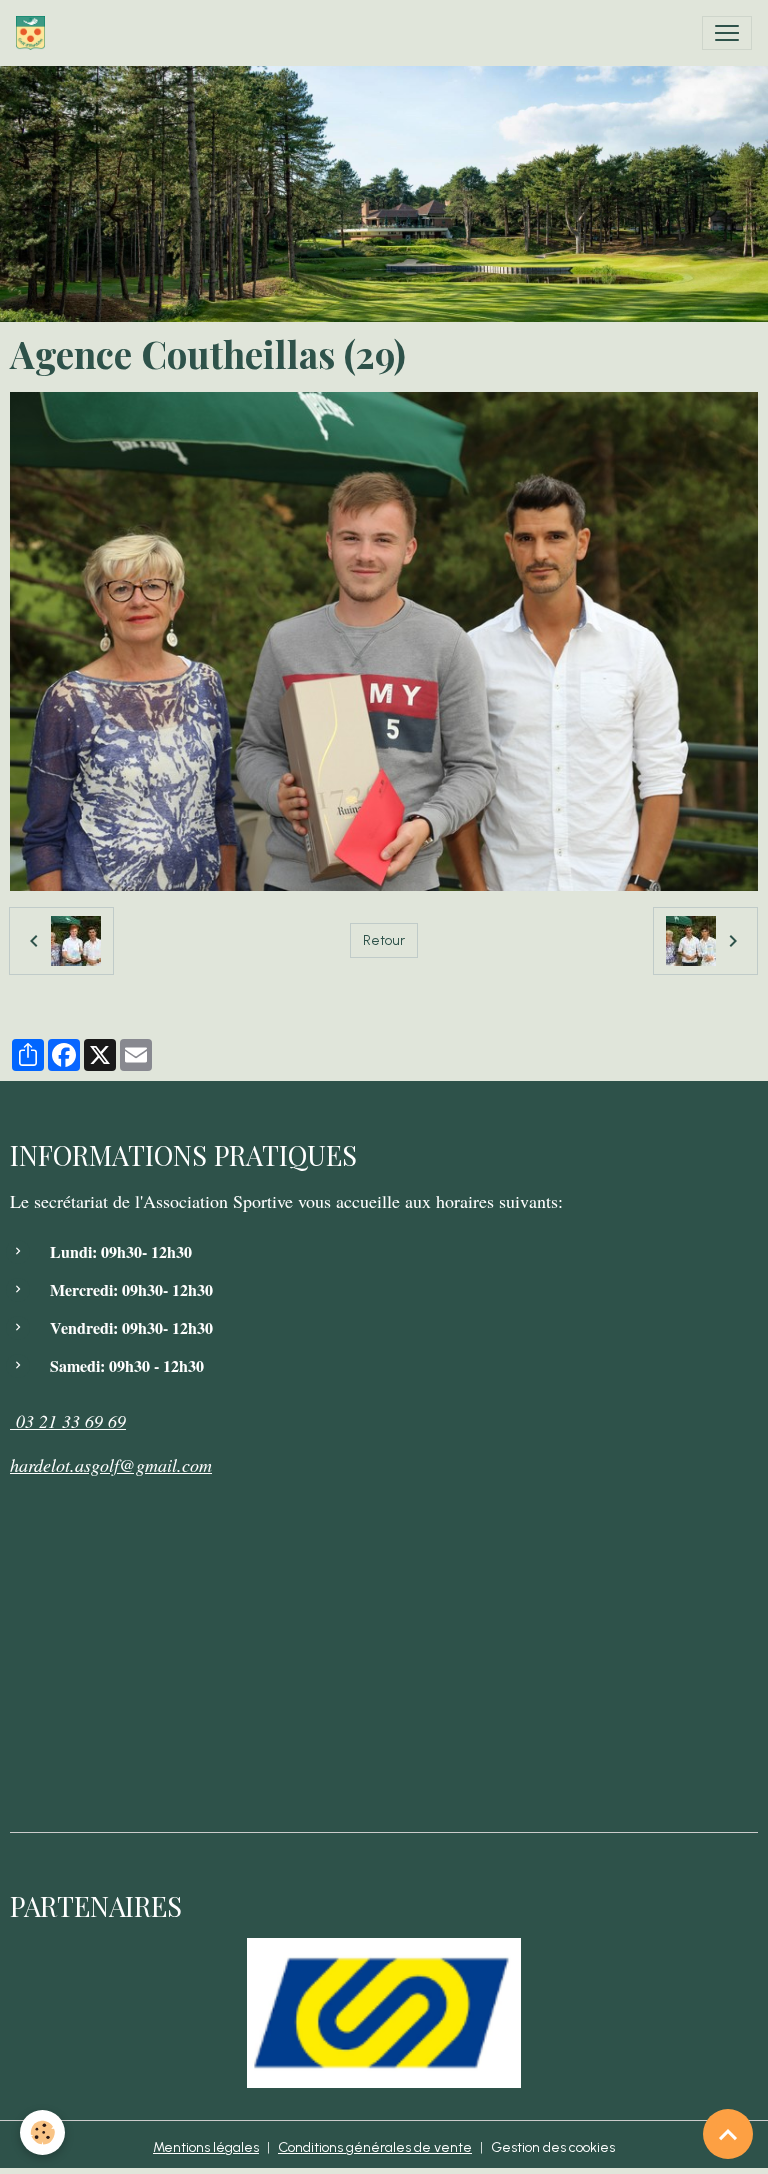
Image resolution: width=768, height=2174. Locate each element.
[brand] (34, 33)
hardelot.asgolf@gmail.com (111, 1465)
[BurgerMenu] (727, 33)
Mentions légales (206, 2147)
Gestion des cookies (553, 2147)
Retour (384, 940)
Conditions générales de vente (375, 2147)
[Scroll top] (728, 2134)
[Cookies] (42, 2132)
